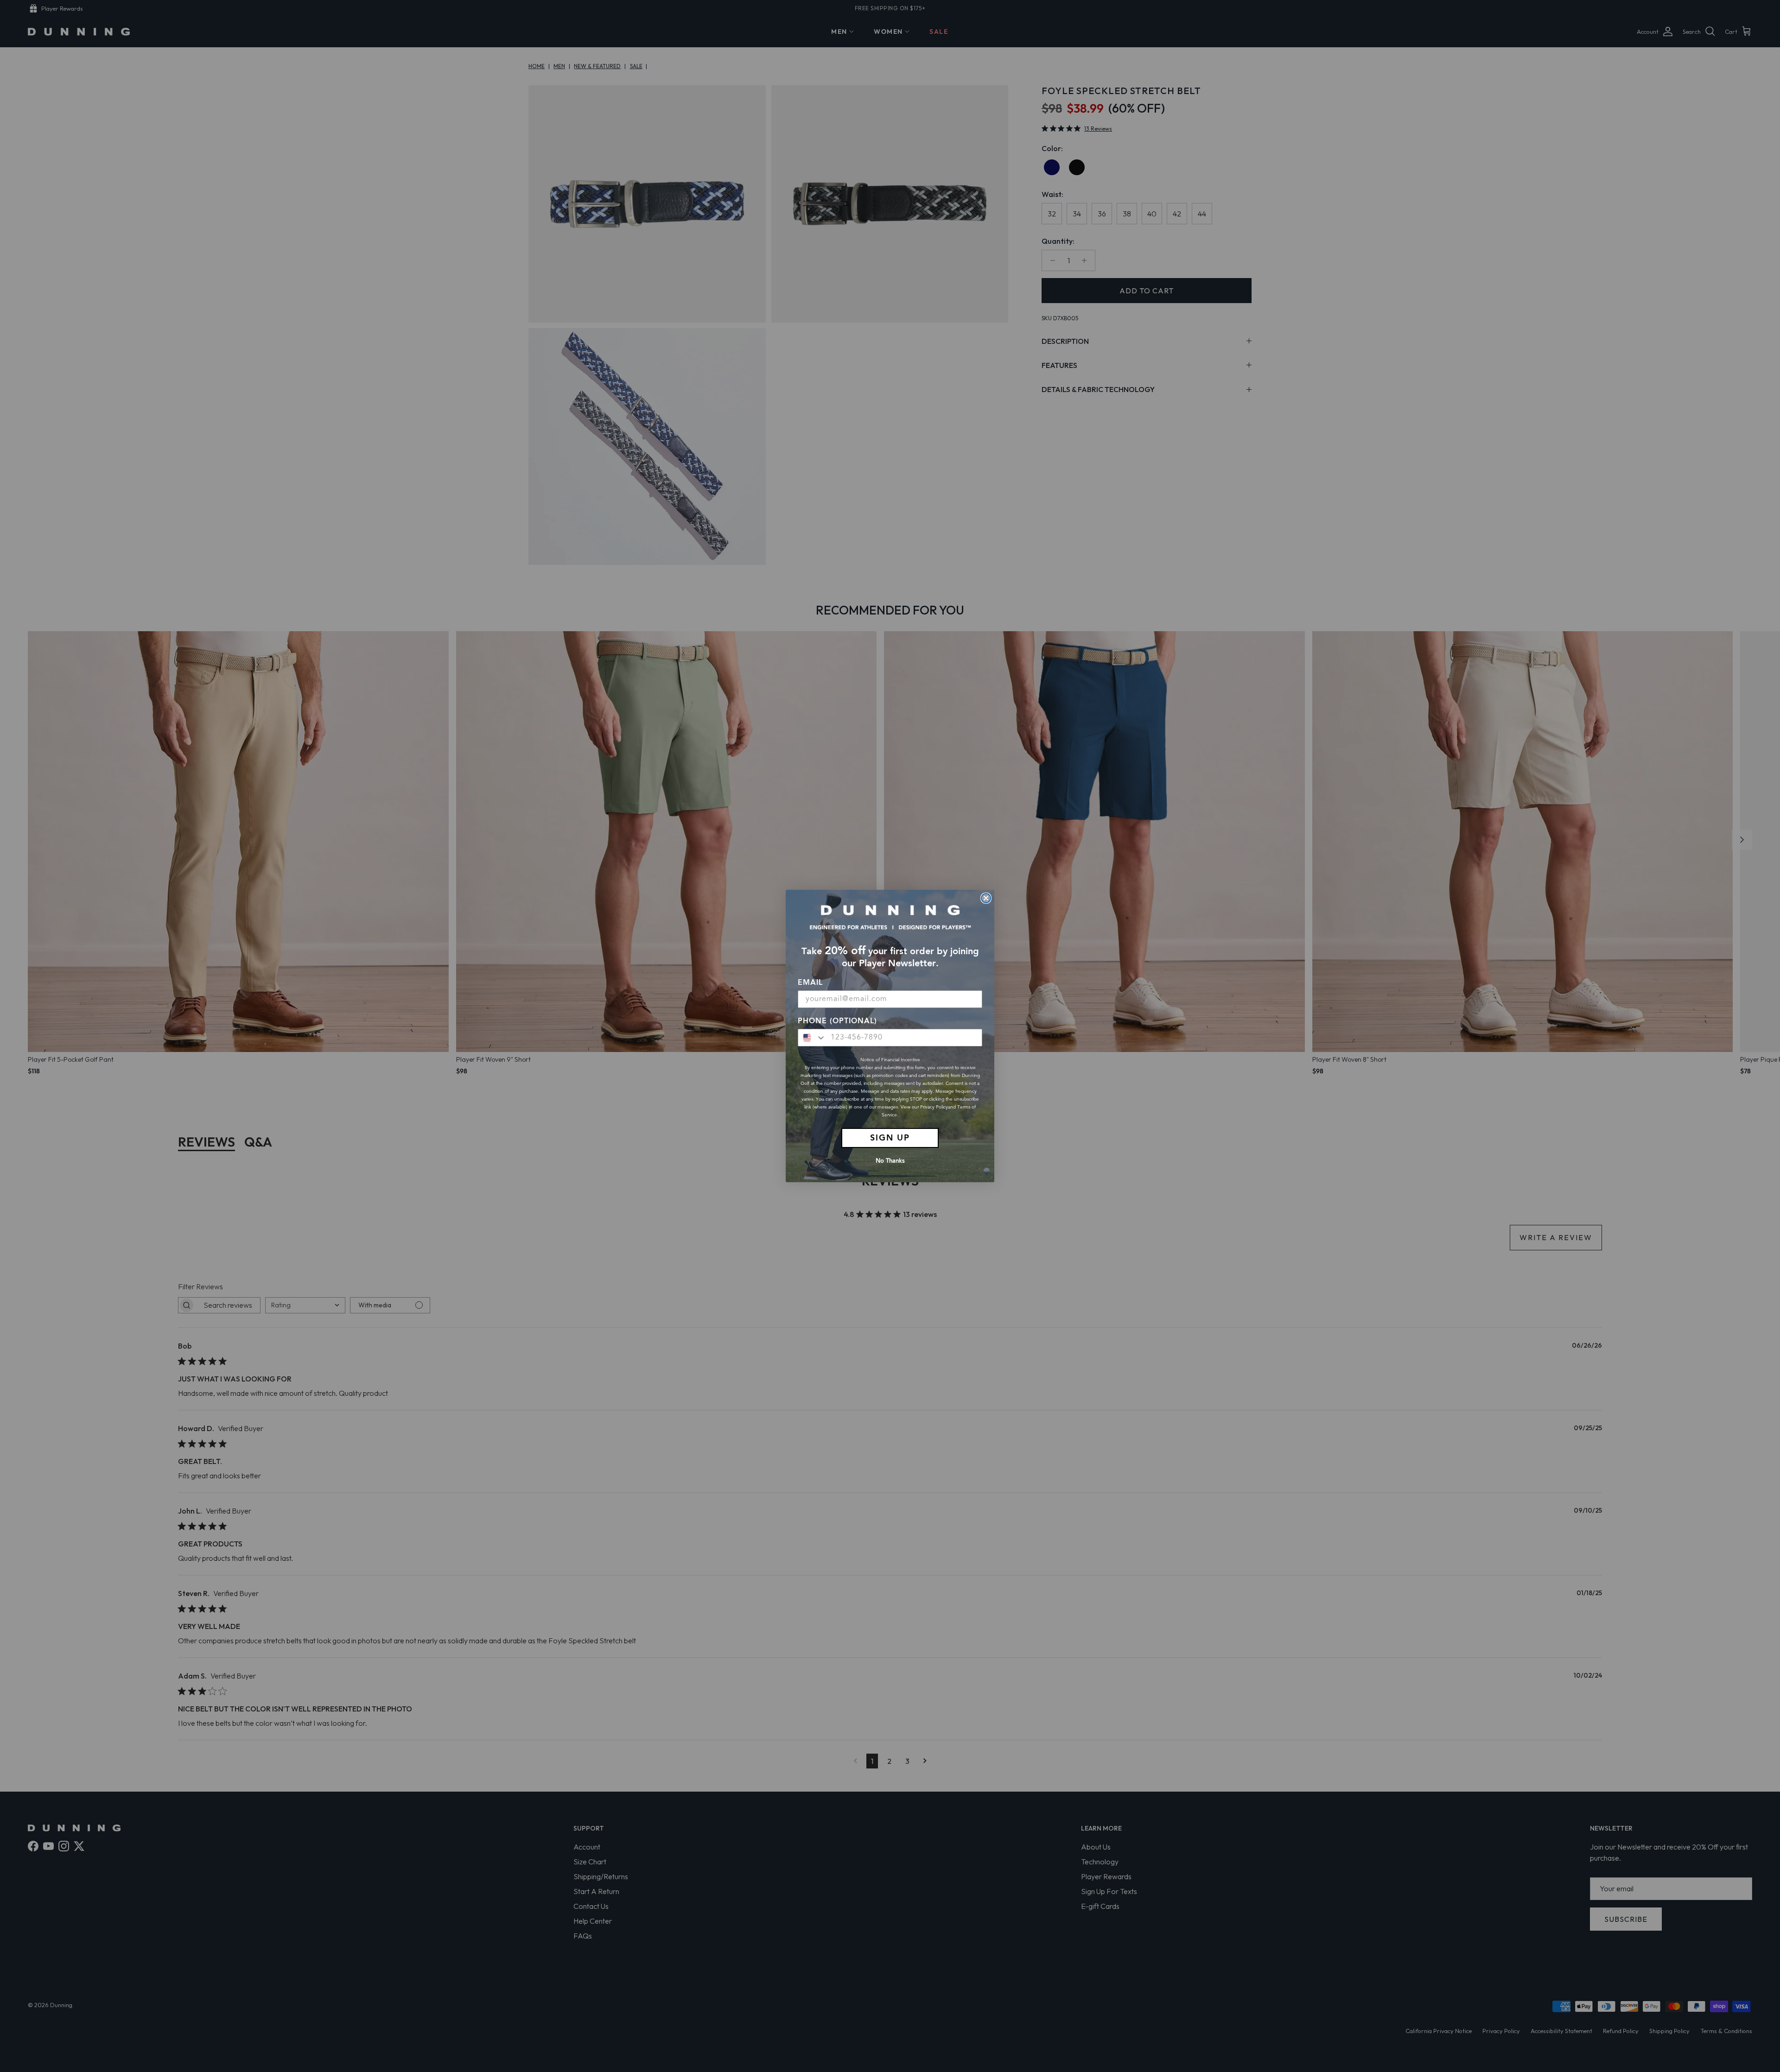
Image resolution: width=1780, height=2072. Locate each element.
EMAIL (810, 983)
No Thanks (890, 1161)
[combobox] (812, 1038)
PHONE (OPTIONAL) (837, 1021)
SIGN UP (890, 1138)
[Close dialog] (986, 898)
